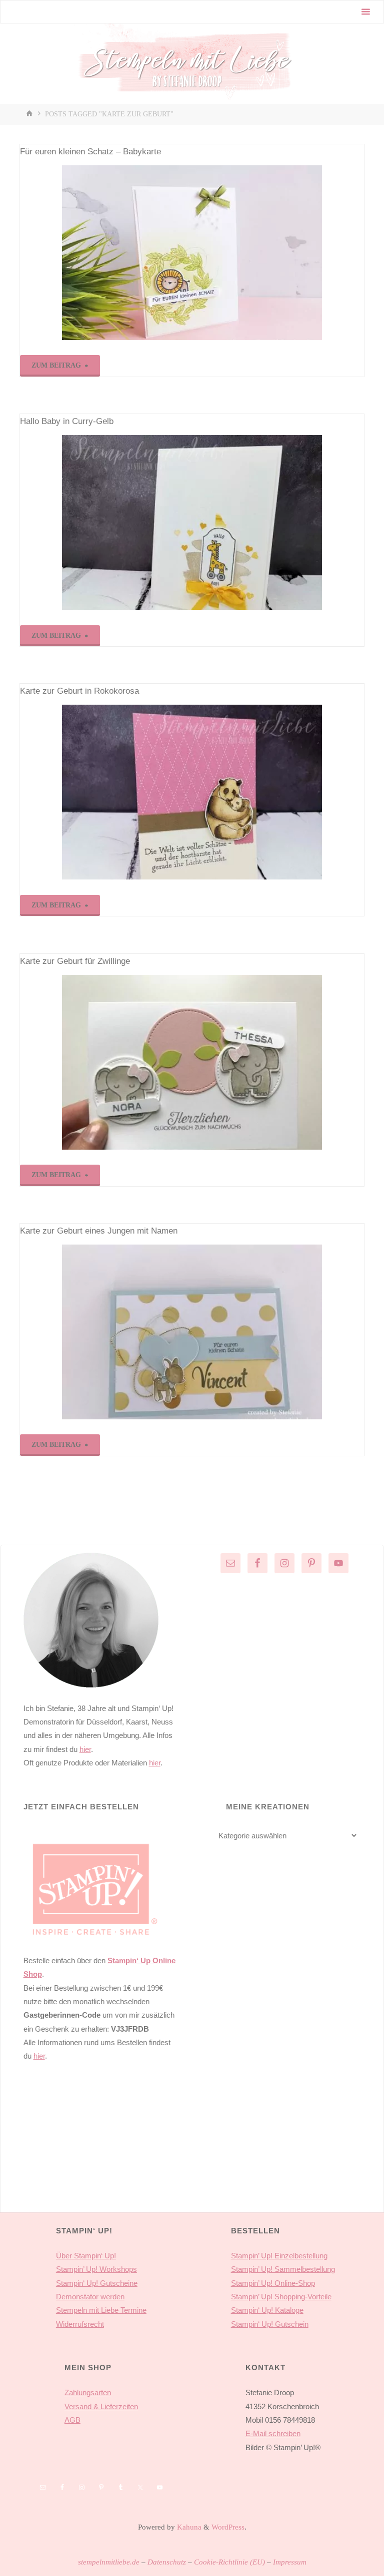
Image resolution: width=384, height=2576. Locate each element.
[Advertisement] (100, 2152)
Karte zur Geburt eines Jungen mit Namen (99, 1231)
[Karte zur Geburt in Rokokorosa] (192, 792)
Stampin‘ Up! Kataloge (267, 2310)
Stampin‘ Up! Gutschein (270, 2324)
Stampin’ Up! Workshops (96, 2269)
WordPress (228, 2527)
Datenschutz (167, 2562)
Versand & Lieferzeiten (101, 2406)
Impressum (290, 2562)
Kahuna (188, 2527)
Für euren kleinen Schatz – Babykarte (90, 152)
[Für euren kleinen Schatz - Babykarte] (192, 253)
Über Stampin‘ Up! (86, 2256)
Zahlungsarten (88, 2392)
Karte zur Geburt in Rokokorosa (79, 691)
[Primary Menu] (365, 12)
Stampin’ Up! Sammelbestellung (283, 2269)
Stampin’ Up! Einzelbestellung (279, 2256)
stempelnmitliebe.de (109, 2562)
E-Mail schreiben (273, 2433)
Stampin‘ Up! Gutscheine (97, 2283)
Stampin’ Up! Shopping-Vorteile (281, 2297)
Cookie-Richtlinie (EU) (229, 2562)
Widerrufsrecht (80, 2324)
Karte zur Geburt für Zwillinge (75, 961)
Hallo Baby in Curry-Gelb (67, 421)
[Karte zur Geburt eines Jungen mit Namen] (192, 1332)
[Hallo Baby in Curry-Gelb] (192, 522)
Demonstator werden (90, 2297)
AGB (72, 2420)
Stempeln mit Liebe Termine (101, 2310)
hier (85, 1749)
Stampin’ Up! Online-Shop (273, 2283)
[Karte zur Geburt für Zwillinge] (192, 1062)
